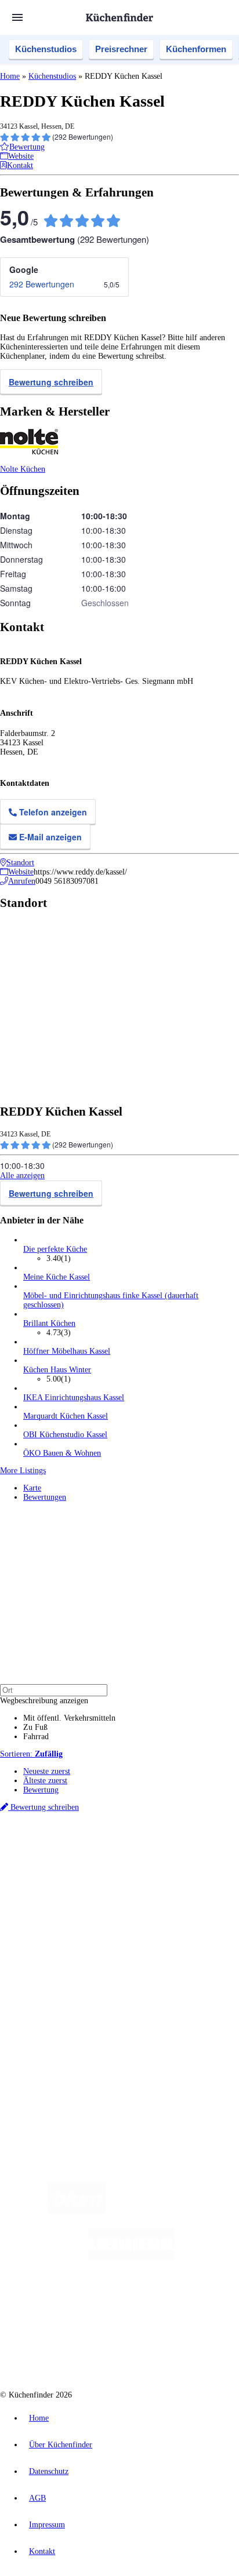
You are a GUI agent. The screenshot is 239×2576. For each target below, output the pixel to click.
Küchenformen (196, 49)
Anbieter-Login (57, 2032)
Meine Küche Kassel (57, 1277)
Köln (112, 1868)
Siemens (183, 1868)
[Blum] (77, 2211)
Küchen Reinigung (54, 1936)
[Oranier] (95, 2304)
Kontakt (42, 2551)
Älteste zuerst (45, 1781)
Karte (32, 1488)
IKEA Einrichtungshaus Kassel (74, 1398)
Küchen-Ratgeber (52, 1945)
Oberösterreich (200, 1858)
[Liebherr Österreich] (131, 2258)
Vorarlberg (162, 1858)
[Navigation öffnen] (17, 17)
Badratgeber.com (51, 1973)
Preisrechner (121, 49)
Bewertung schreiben (51, 382)
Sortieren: (31, 1754)
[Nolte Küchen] (189, 2304)
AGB (37, 2498)
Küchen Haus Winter (57, 1370)
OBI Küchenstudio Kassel (65, 1435)
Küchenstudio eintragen (62, 2023)
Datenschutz (49, 2471)
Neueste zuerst (47, 1771)
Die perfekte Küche (55, 1249)
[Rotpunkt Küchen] (76, 2350)
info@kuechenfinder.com (41, 2073)
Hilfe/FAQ (41, 1964)
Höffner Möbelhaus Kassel (67, 1351)
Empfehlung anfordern (61, 1848)
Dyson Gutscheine (194, 1877)
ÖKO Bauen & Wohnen (62, 1453)
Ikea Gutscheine (79, 1877)
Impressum (47, 2525)
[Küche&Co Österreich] (161, 2350)
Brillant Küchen (49, 1323)
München (131, 1858)
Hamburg (101, 1858)
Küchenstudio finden (57, 1839)
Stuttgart (134, 1868)
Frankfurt (88, 1868)
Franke (159, 1868)
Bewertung (41, 1790)
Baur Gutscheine (80, 1886)
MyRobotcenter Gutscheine (144, 1886)
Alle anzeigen (22, 1176)
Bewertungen (45, 1497)
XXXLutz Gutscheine (135, 1877)
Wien (30, 1868)
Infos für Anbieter (53, 2004)
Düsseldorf (57, 1868)
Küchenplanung (49, 1927)
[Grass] (173, 2211)
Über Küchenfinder (55, 1954)
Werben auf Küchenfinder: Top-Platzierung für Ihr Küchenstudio (130, 2014)
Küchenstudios (46, 49)
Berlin (76, 1858)
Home (10, 76)
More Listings (23, 1471)
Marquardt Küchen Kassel (66, 1416)
